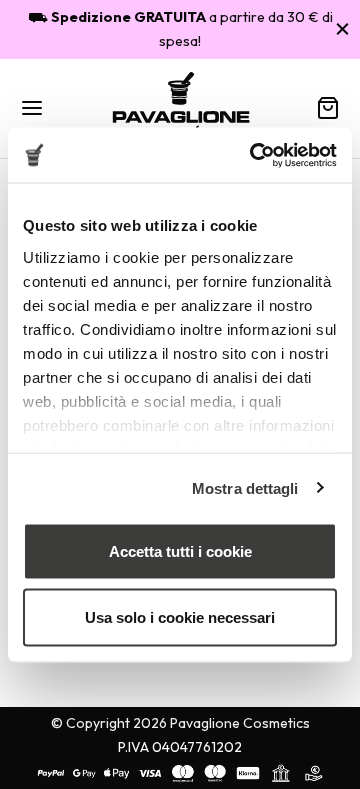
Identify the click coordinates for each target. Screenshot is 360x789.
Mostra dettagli (245, 487)
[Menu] (32, 108)
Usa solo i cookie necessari (180, 616)
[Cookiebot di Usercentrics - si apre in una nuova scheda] (254, 155)
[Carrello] (328, 108)
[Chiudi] (342, 28)
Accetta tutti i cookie (180, 551)
